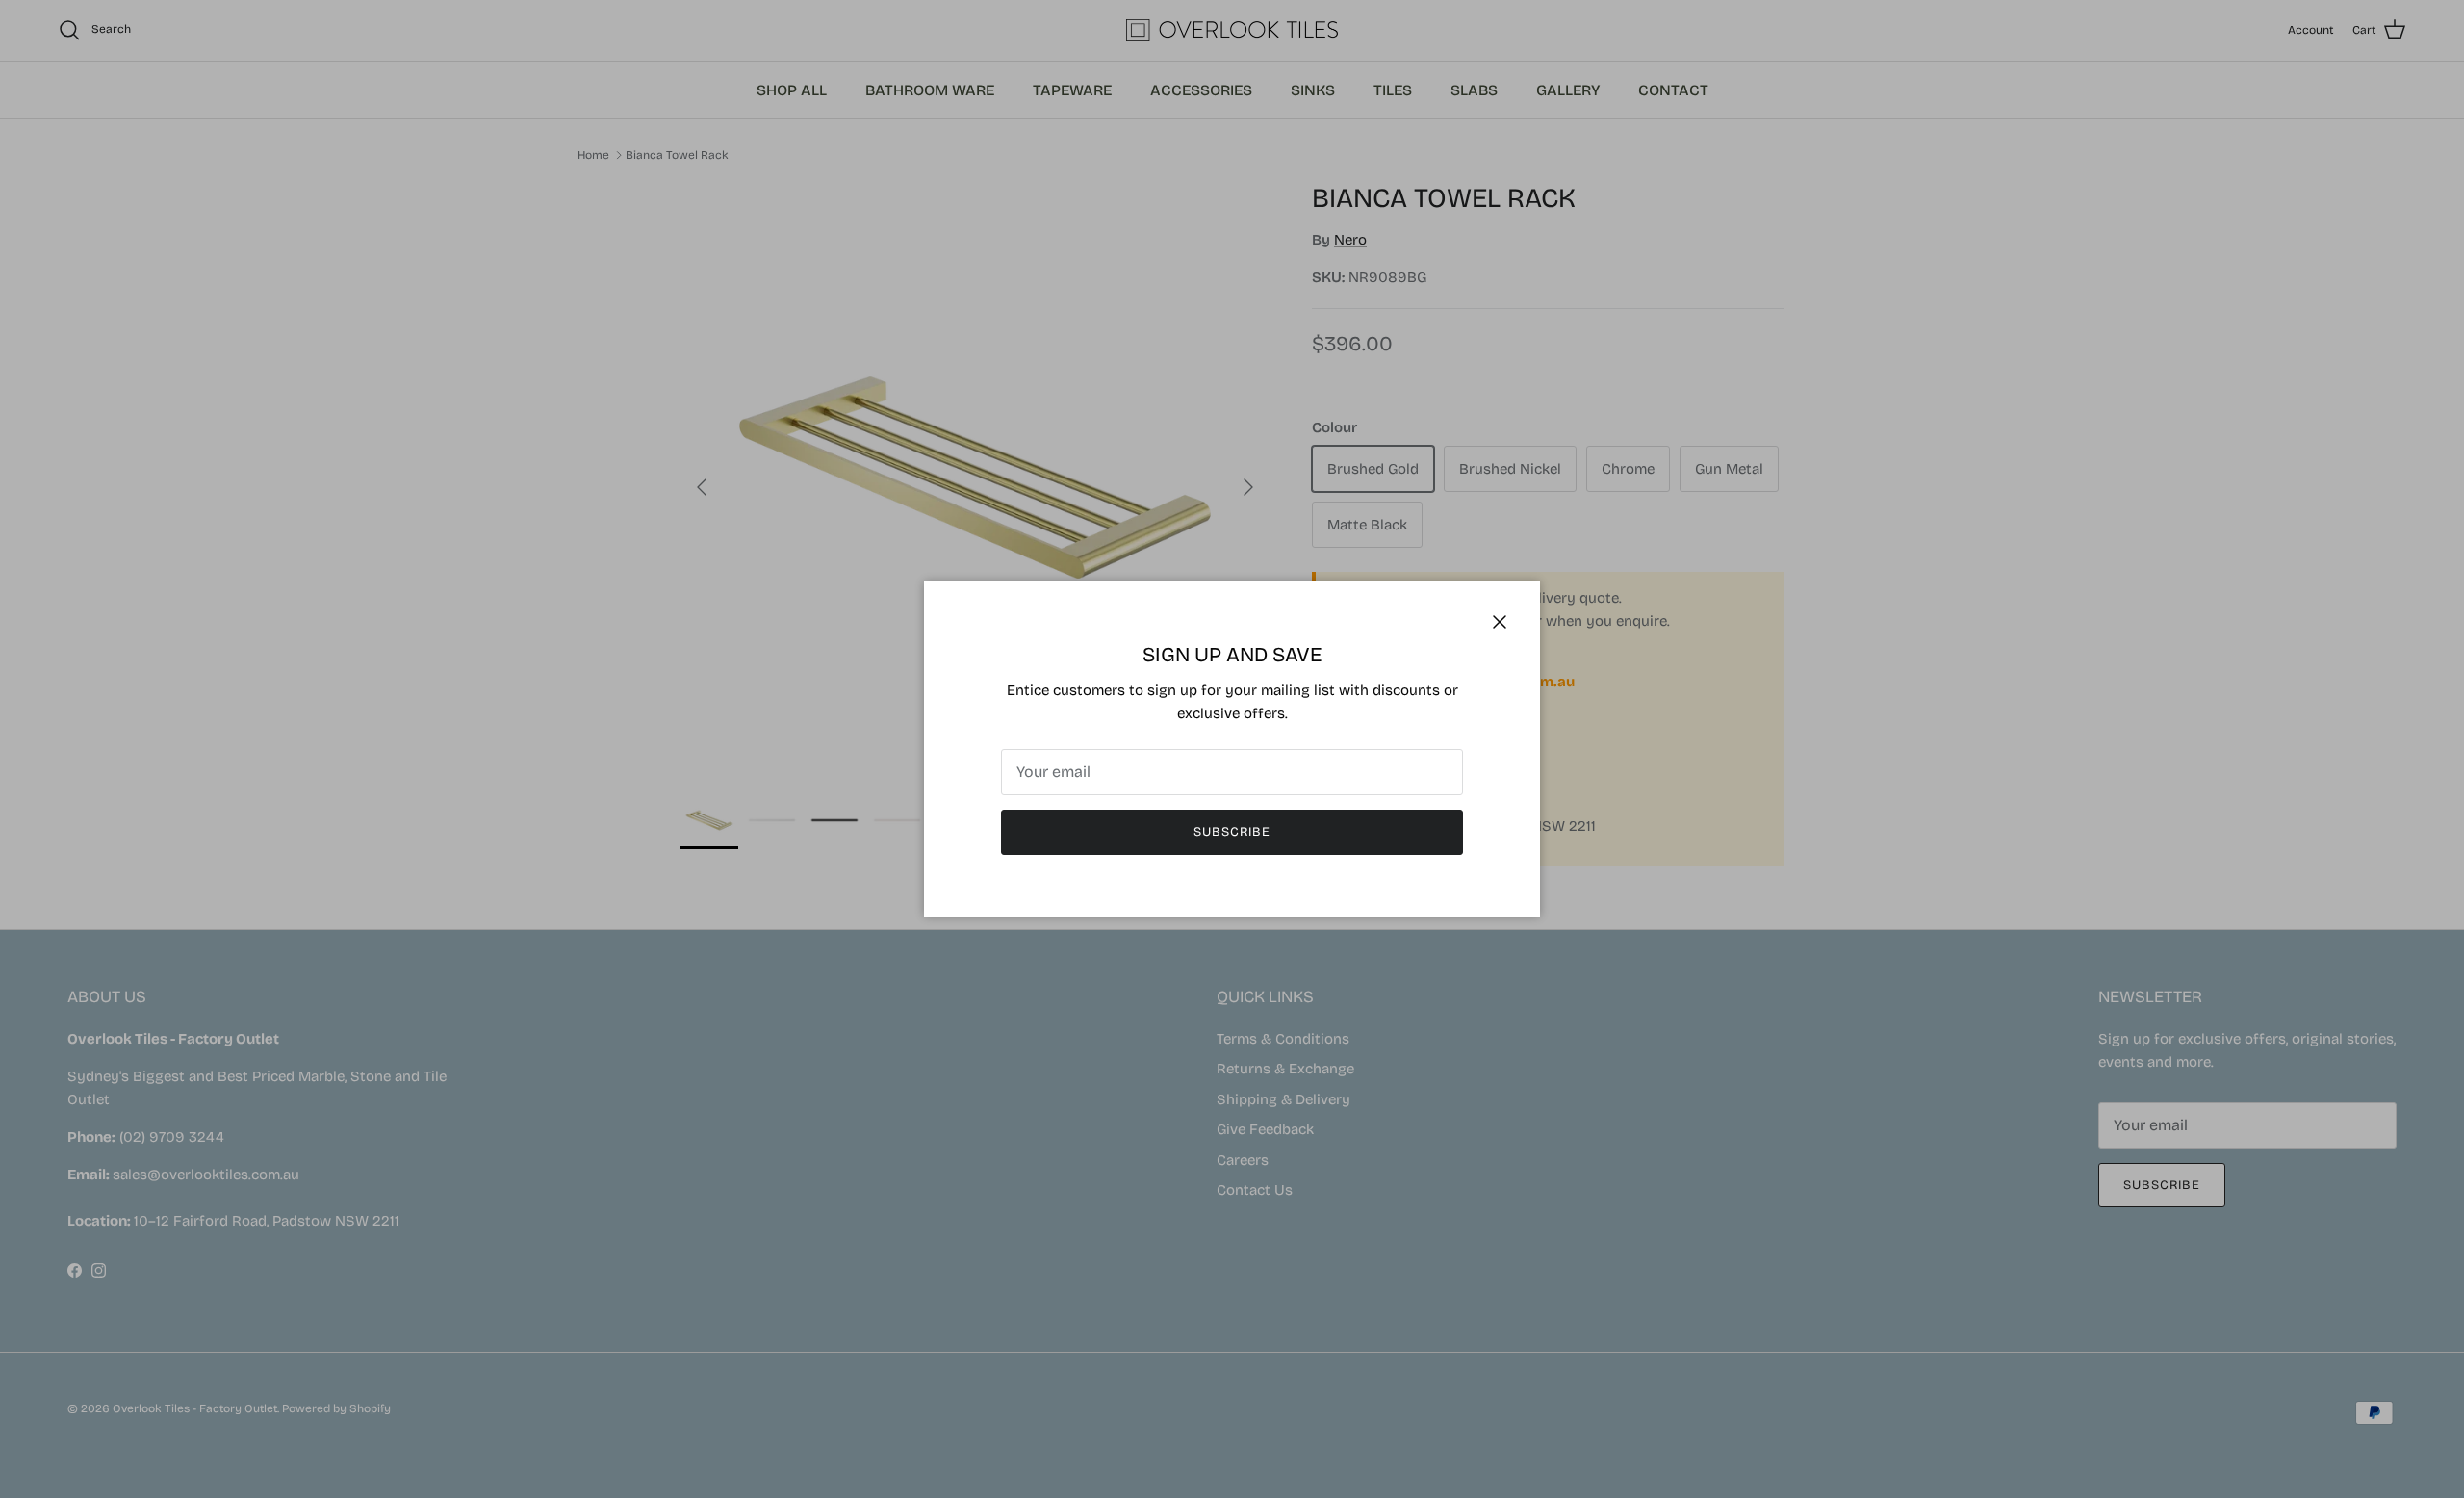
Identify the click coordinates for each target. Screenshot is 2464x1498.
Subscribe (1232, 832)
